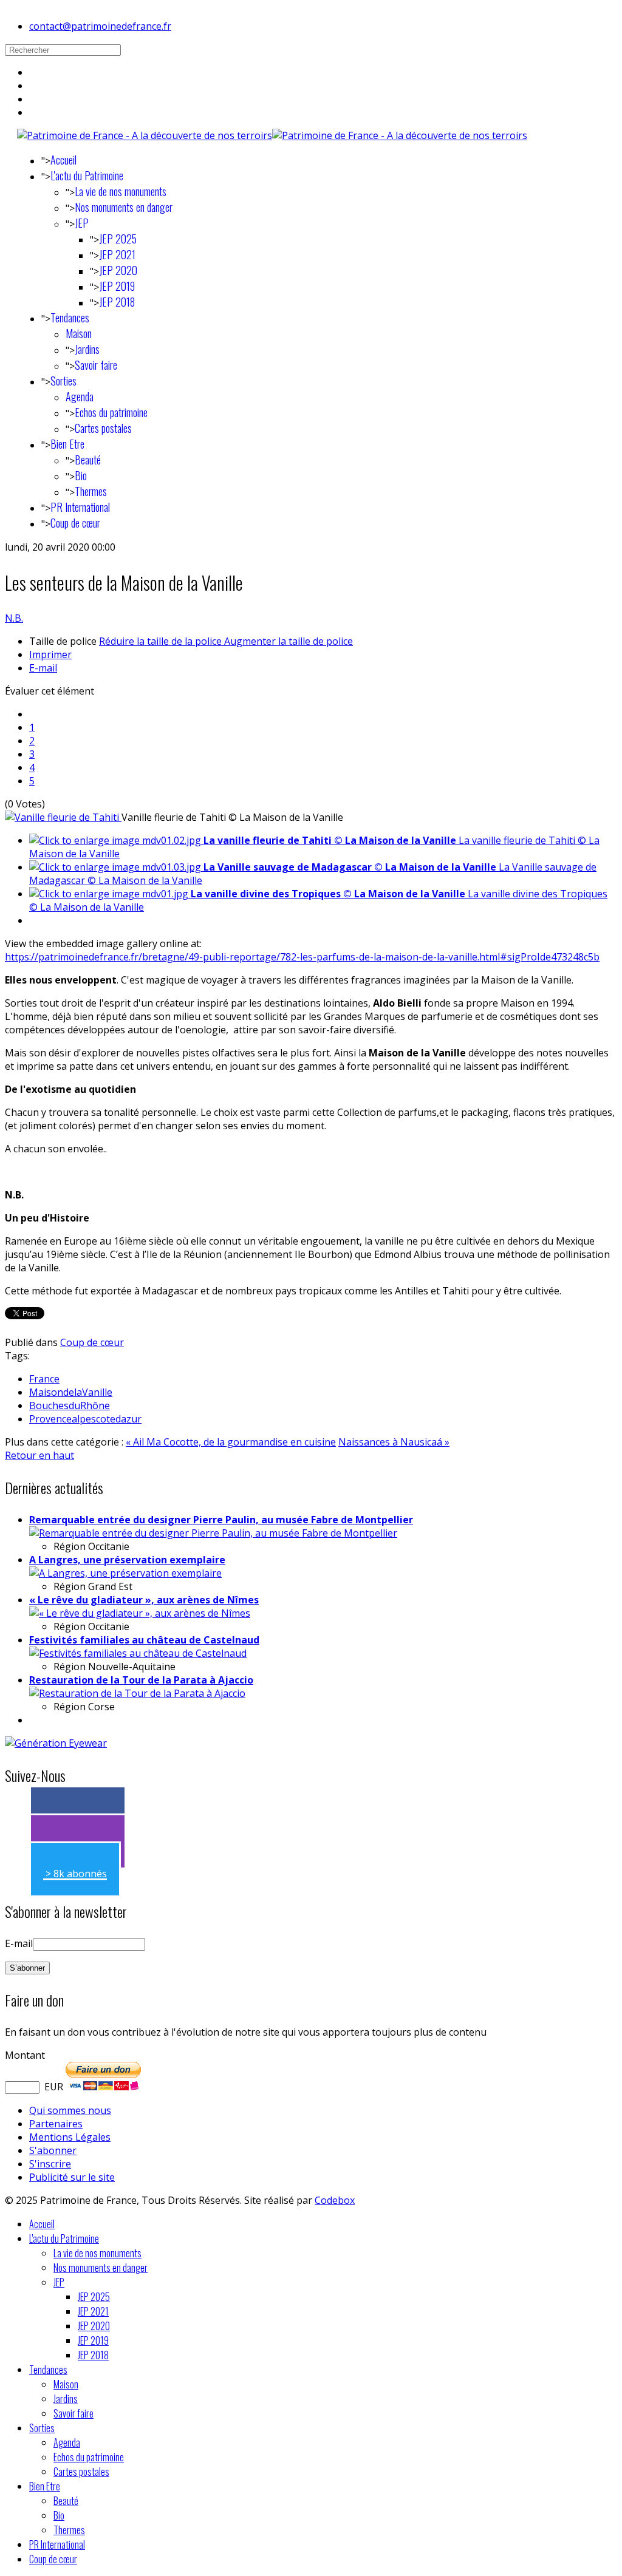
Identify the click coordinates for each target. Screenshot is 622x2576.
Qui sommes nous (70, 2110)
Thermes (91, 491)
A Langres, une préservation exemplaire (127, 1560)
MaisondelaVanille (71, 1392)
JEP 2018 (117, 302)
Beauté (88, 460)
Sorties (63, 381)
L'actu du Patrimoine (87, 175)
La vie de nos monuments (121, 191)
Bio (81, 475)
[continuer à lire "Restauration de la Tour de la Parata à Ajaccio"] (137, 1693)
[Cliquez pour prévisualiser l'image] (63, 817)
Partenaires (56, 2124)
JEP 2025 (118, 239)
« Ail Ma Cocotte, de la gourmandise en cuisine (231, 1442)
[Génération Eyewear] (56, 1743)
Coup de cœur (75, 523)
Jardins (87, 349)
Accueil (63, 160)
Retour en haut (39, 1455)
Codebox (335, 2200)
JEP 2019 (117, 286)
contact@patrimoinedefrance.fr (100, 26)
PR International (80, 507)
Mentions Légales (70, 2137)
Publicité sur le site (72, 2177)
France (44, 1379)
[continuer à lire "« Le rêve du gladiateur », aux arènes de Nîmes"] (140, 1613)
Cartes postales (103, 428)
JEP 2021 (117, 254)
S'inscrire (50, 2164)
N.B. (14, 618)
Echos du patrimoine (111, 412)
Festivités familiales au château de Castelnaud (144, 1640)
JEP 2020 (118, 270)
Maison (79, 333)
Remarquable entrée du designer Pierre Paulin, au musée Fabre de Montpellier (221, 1520)
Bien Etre (67, 444)
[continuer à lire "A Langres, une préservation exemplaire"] (125, 1573)
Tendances (70, 318)
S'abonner (53, 2150)
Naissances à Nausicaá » (394, 1442)
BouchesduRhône (70, 1405)
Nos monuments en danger (124, 207)
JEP (82, 223)
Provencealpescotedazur (85, 1419)
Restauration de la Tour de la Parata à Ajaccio (141, 1680)
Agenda (80, 396)
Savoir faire (96, 365)
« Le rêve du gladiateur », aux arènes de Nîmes (144, 1600)
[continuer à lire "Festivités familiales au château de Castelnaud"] (138, 1653)
